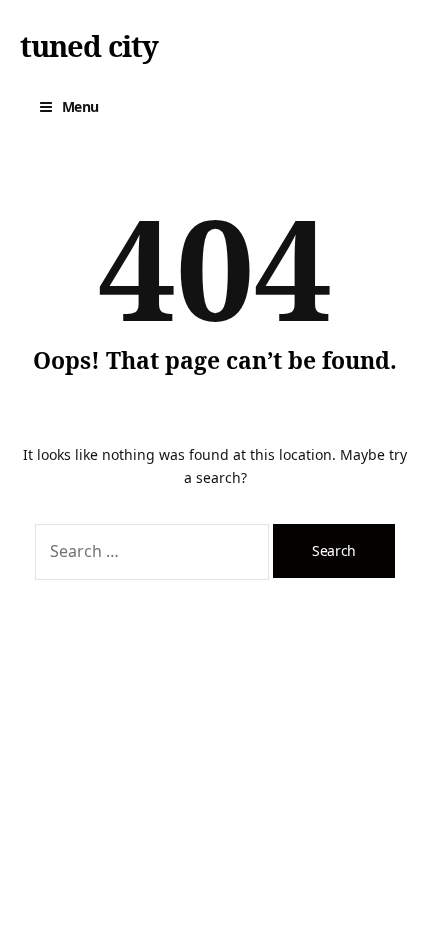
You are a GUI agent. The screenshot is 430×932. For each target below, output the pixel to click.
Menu (80, 106)
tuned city (89, 46)
